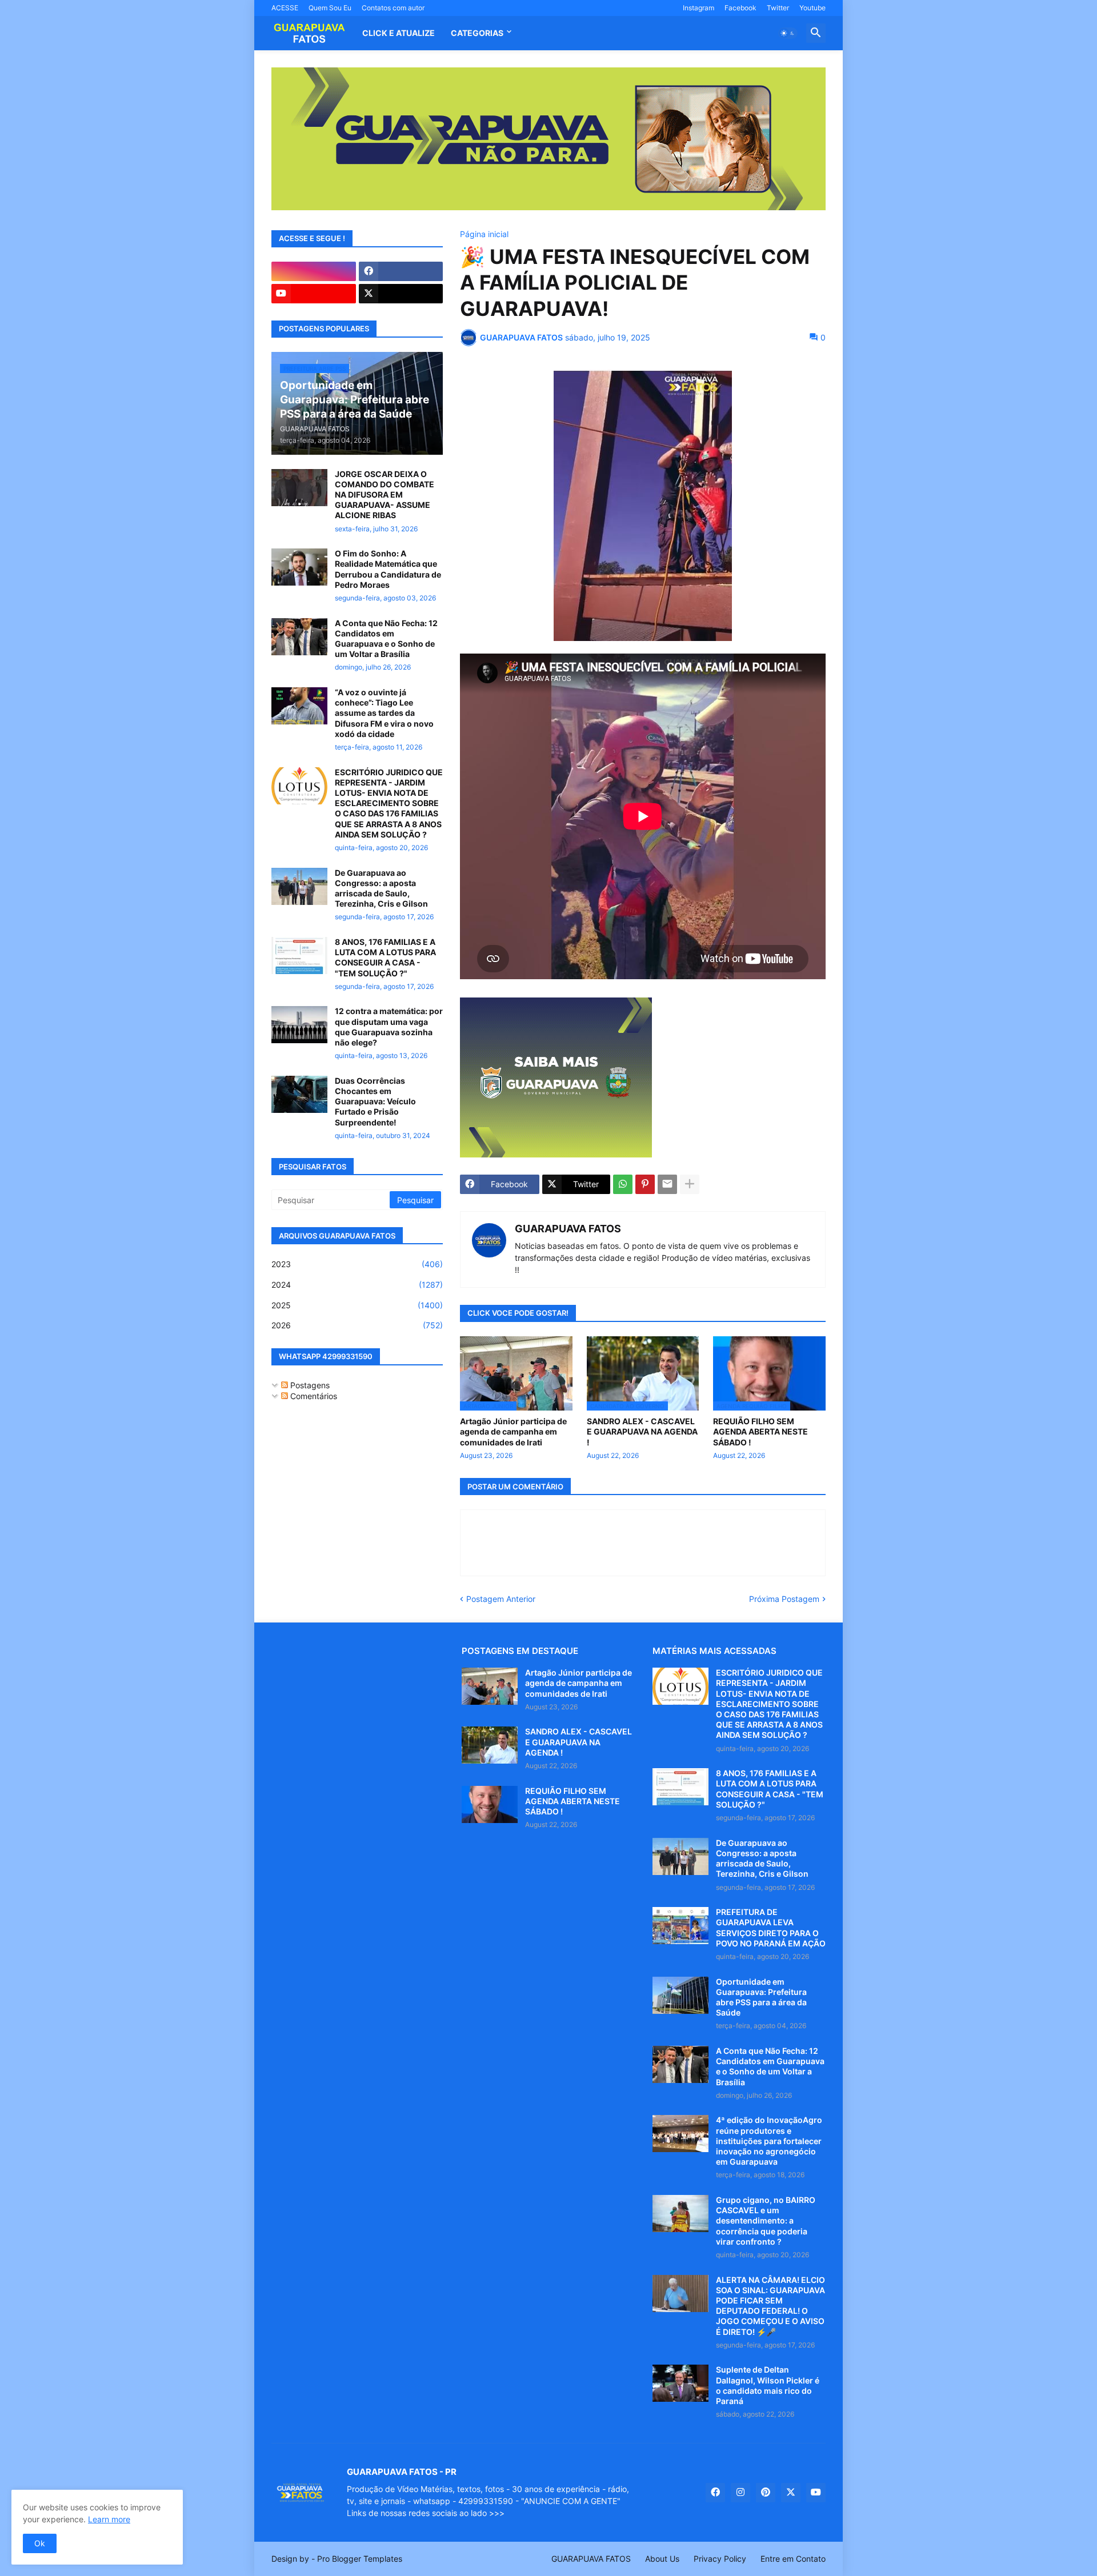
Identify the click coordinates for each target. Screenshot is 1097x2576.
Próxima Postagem (784, 1599)
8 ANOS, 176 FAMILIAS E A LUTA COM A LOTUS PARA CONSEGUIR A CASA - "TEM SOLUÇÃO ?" (385, 958)
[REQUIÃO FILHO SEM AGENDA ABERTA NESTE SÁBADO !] (490, 1804)
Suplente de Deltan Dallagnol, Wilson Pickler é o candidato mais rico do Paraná (768, 2385)
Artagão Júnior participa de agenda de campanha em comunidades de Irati (513, 1431)
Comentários (313, 1396)
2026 (357, 1325)
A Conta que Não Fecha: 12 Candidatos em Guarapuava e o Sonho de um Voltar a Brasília (386, 639)
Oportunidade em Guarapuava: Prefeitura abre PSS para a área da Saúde (761, 1997)
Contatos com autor (393, 8)
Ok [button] (40, 2543)
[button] (788, 33)
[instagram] (314, 271)
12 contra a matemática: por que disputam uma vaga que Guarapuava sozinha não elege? (389, 1027)
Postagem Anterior (501, 1599)
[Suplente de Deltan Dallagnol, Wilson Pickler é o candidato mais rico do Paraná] (680, 2383)
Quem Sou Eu (330, 8)
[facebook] (401, 271)
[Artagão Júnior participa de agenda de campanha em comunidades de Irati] (490, 1686)
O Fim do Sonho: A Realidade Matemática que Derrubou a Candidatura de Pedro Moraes (388, 569)
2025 (357, 1305)
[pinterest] (766, 2493)
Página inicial (484, 234)
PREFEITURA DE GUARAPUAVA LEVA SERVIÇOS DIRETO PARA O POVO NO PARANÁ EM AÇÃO (771, 1928)
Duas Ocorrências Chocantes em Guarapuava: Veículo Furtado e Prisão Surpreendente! (375, 1101)
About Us (662, 2559)
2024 (357, 1285)
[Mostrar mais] (690, 1184)
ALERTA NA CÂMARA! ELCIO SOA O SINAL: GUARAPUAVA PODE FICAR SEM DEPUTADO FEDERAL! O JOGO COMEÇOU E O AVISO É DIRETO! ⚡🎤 (770, 2306)
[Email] (667, 1184)
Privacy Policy (720, 2559)
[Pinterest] (645, 1184)
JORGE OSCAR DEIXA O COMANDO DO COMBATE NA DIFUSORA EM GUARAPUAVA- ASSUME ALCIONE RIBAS (385, 495)
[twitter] (401, 294)
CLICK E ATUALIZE (399, 33)
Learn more (109, 2519)
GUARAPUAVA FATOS (568, 1229)
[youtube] (314, 294)
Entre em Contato (793, 2559)
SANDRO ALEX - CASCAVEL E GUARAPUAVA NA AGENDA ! (642, 1431)
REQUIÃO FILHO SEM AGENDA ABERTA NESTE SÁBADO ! (760, 1431)
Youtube (812, 8)
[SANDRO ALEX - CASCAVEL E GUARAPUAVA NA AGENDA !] (490, 1745)
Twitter (778, 8)
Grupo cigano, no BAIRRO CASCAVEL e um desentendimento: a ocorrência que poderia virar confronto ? (766, 2221)
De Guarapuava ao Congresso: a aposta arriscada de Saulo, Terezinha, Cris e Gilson (381, 888)
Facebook (740, 8)
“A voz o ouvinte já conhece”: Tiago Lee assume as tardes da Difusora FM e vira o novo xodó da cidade (384, 713)
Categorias (477, 33)
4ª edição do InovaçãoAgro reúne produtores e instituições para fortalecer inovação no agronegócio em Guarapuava (769, 2141)
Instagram (698, 8)
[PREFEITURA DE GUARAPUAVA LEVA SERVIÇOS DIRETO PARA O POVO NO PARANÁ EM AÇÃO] (680, 1926)
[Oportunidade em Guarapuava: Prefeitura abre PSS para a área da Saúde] (680, 1995)
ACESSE (285, 8)
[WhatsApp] (623, 1184)
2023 (357, 1264)
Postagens (309, 1385)
